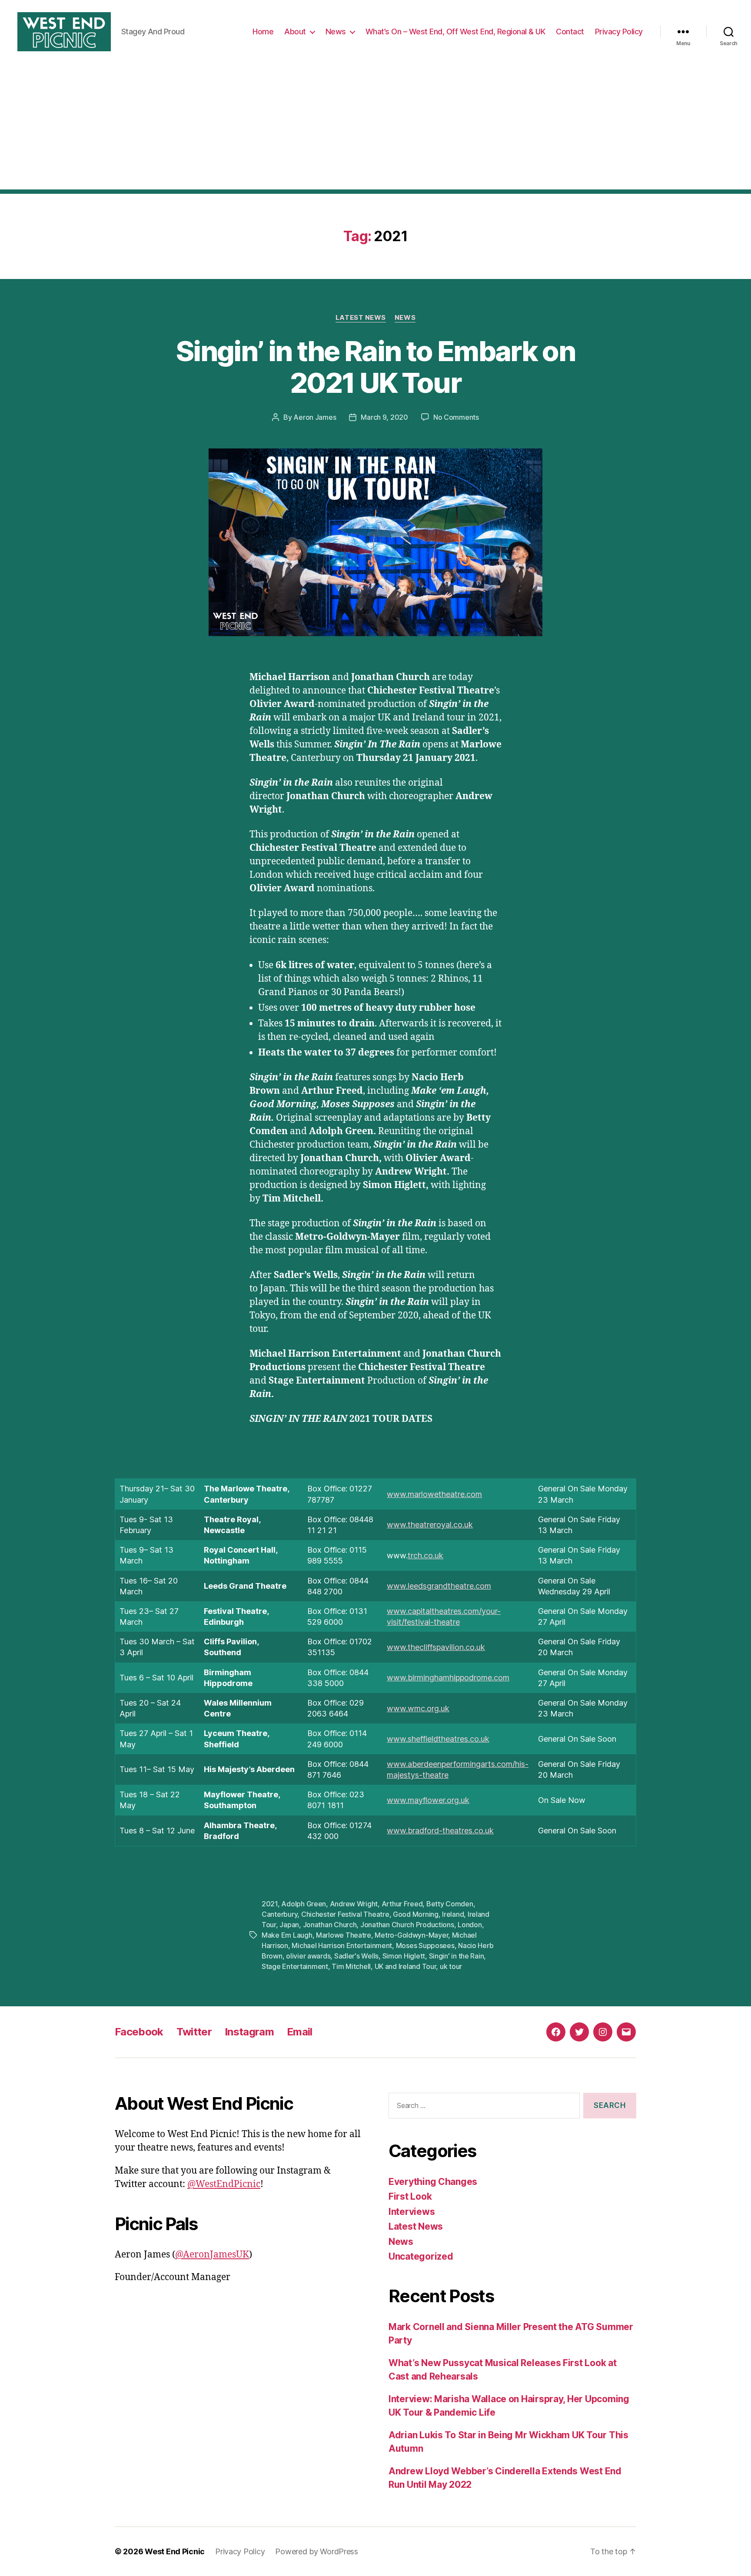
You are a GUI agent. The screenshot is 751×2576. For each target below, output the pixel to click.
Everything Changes (433, 2182)
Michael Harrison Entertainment (342, 1945)
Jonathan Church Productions (407, 1925)
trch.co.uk (425, 1555)
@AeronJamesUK (212, 2255)
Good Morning (416, 1914)
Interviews (412, 2212)
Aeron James (315, 417)
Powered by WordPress (317, 2551)
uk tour (451, 1966)
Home (263, 32)
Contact (570, 32)
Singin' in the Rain (457, 1956)
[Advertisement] (375, 129)
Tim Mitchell (351, 1966)
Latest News (361, 318)
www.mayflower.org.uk (428, 1800)
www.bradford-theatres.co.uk (440, 1831)
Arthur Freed (402, 1904)
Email (300, 2032)
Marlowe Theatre (344, 1935)
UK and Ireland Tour (405, 1966)
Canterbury (279, 1914)
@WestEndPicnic (224, 2184)
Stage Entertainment (295, 1966)
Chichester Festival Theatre (345, 1914)
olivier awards (308, 1956)
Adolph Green (304, 1904)
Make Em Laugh (287, 1935)
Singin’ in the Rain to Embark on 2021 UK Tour (375, 367)
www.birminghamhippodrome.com (448, 1678)
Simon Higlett (404, 1956)
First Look (410, 2196)
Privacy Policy (619, 32)
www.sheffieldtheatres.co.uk (438, 1739)
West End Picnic (175, 2551)
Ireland (453, 1914)
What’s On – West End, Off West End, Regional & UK (455, 32)
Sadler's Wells (356, 1956)
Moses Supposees (425, 1945)
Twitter (194, 2032)
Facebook (139, 2032)
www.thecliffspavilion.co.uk (436, 1647)
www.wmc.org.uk (418, 1708)
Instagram (249, 2032)
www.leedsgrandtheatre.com (439, 1586)
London (470, 1925)
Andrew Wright (354, 1904)
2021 (270, 1904)
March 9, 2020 (384, 417)
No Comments (456, 417)
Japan (289, 1925)
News (336, 32)
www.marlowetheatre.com (434, 1494)
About (295, 32)
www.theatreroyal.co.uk (430, 1525)
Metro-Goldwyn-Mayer (411, 1935)
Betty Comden (450, 1904)
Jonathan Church (330, 1925)
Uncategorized (421, 2256)
